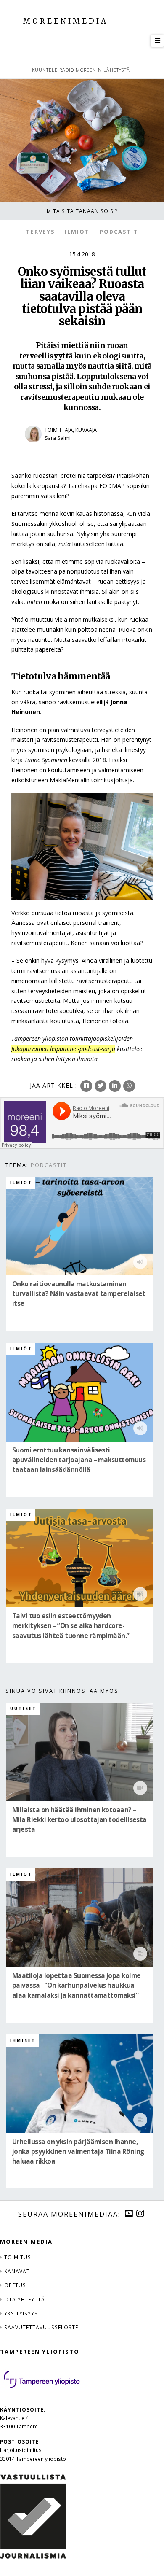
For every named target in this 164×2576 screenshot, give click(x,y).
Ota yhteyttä (25, 2299)
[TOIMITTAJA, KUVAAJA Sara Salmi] (82, 448)
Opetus (15, 2285)
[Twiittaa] (101, 1086)
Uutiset (23, 1709)
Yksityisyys (21, 2313)
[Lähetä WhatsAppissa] (129, 1086)
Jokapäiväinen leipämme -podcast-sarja (63, 1049)
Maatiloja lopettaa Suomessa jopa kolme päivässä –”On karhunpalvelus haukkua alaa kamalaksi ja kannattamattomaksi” (77, 1986)
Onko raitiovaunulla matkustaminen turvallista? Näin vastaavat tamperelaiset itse (79, 1294)
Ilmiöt (77, 232)
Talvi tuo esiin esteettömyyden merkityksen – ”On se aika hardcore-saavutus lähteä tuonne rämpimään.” (71, 1626)
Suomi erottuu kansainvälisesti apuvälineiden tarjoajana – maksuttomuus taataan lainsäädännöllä (79, 1460)
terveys (40, 232)
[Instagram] (140, 2214)
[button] (157, 41)
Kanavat (17, 2271)
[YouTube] (129, 2214)
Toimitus (18, 2257)
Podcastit (119, 232)
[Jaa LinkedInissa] (115, 1086)
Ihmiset (23, 2041)
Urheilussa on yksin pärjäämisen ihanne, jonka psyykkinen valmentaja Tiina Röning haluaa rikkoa (78, 2152)
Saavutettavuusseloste (41, 2327)
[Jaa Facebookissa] (86, 1086)
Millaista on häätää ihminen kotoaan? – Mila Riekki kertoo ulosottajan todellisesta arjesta (79, 1820)
